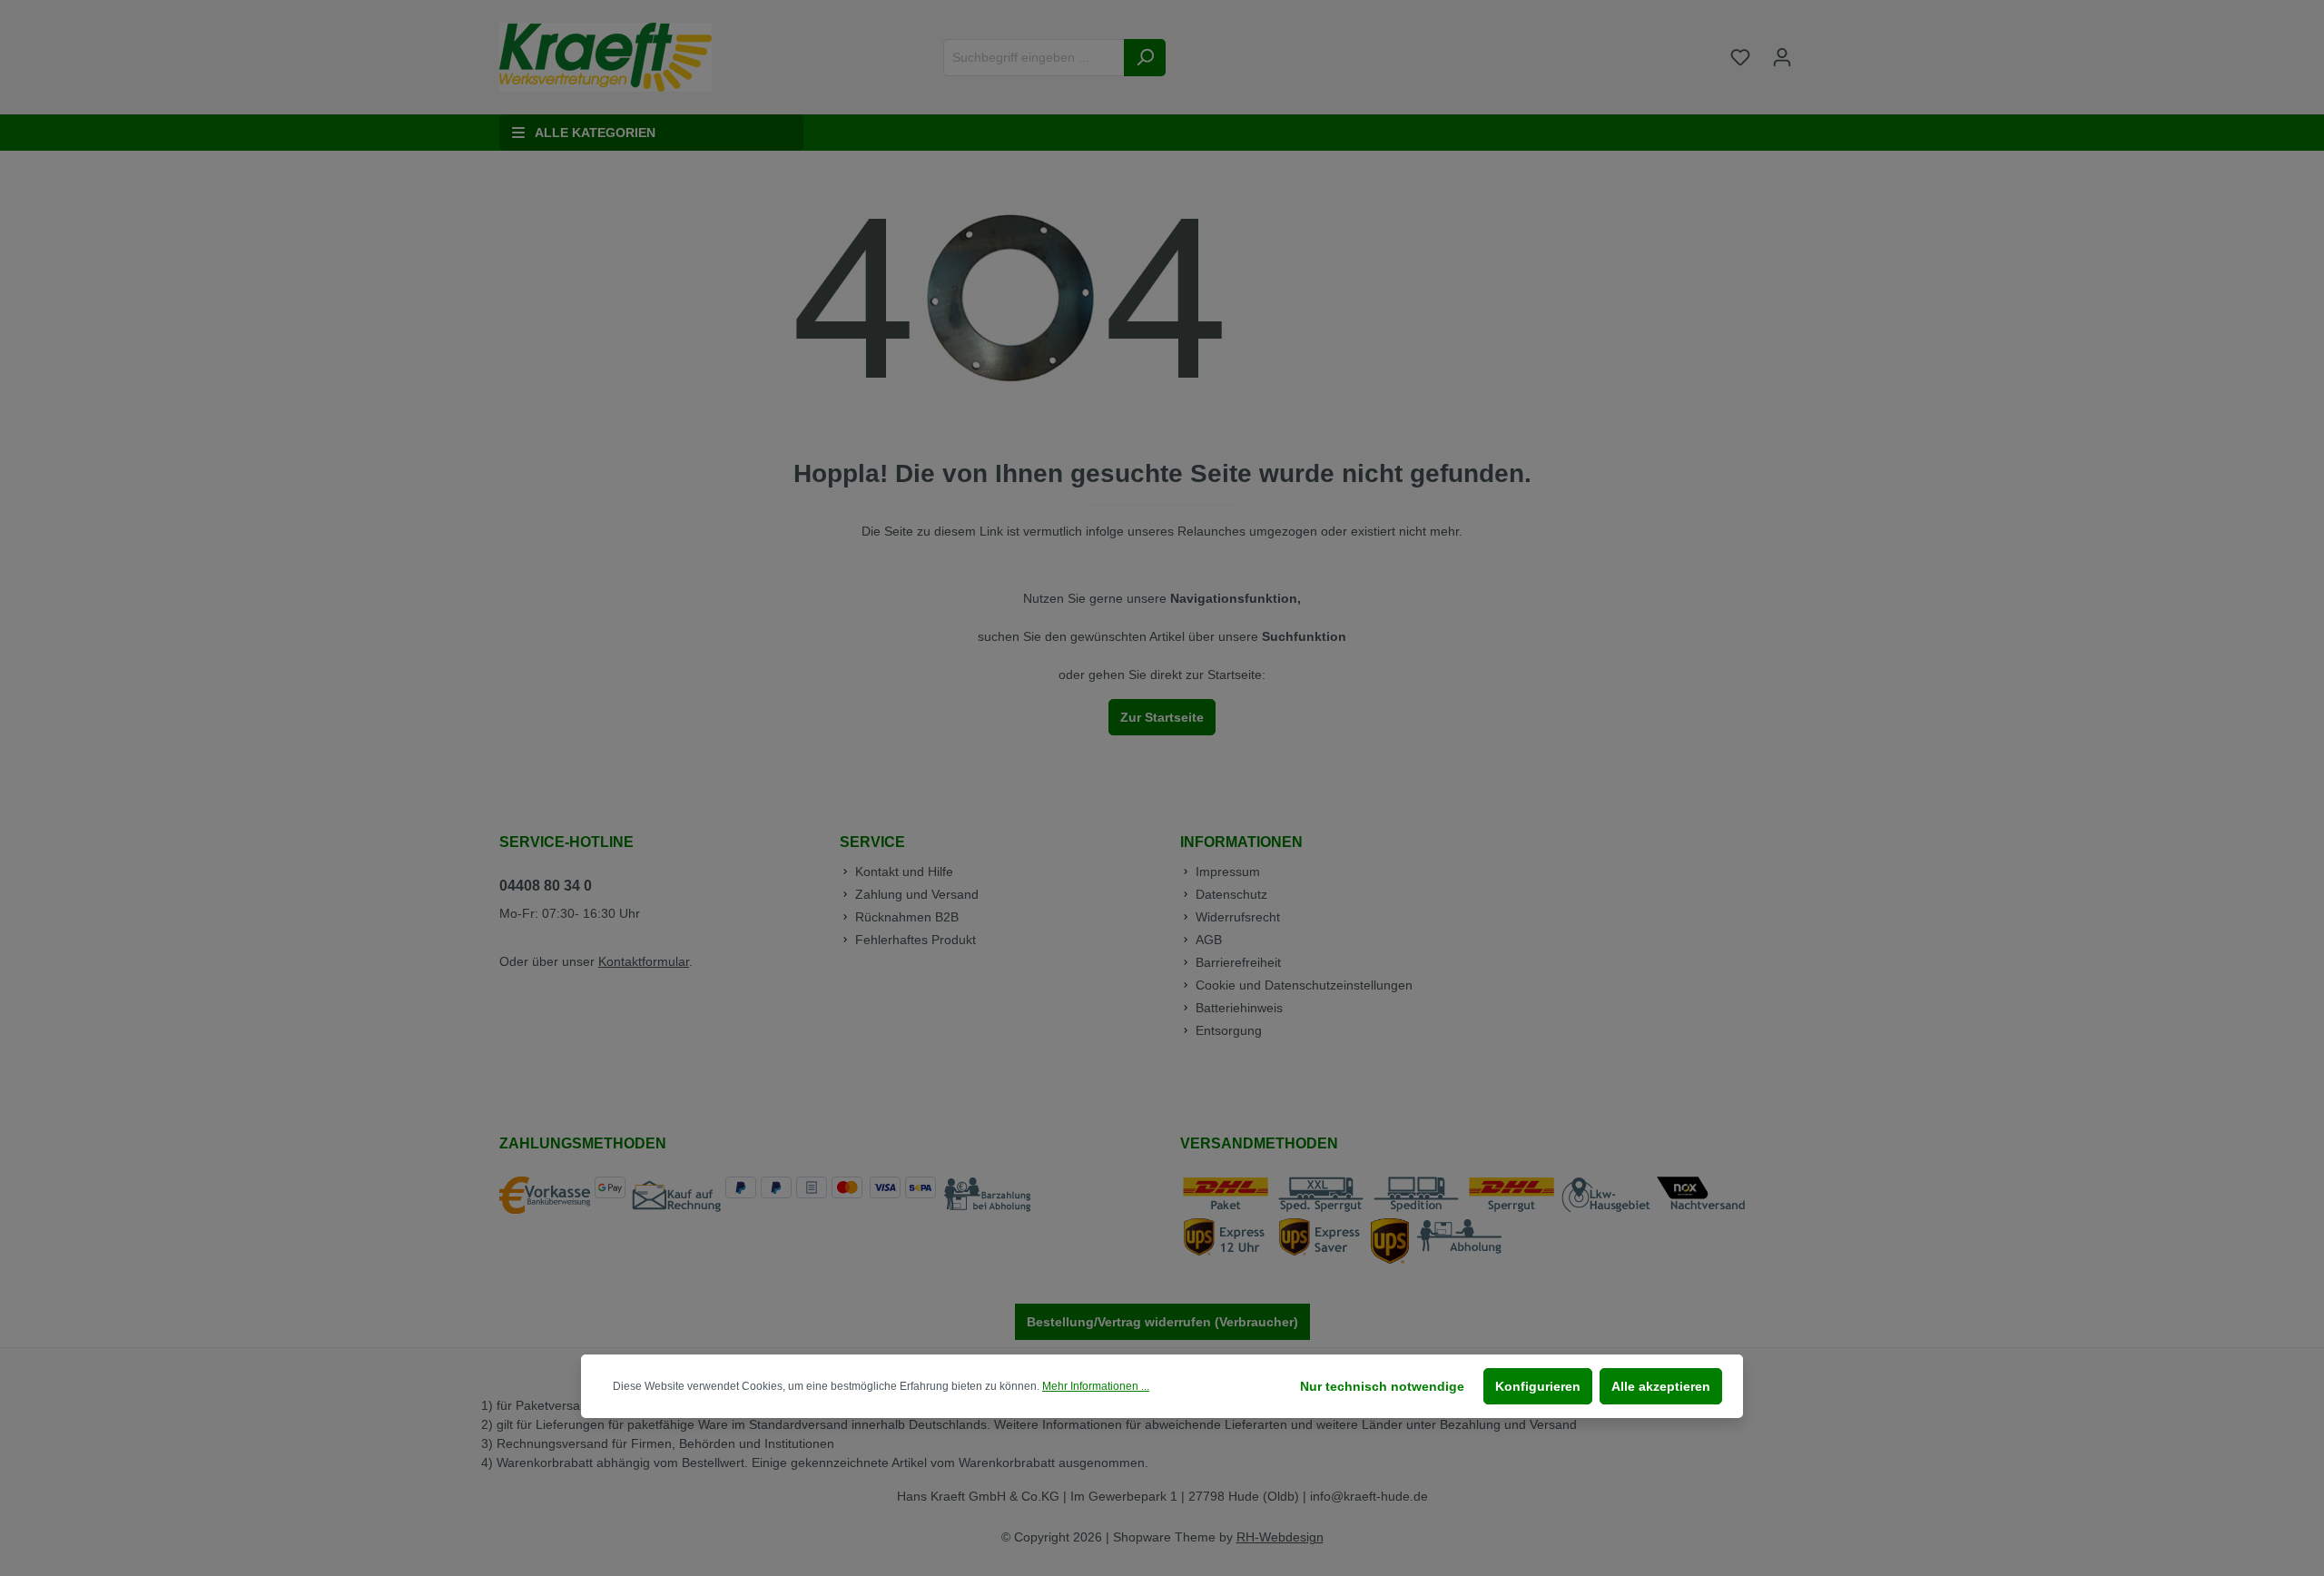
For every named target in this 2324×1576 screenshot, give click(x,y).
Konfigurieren (1538, 1386)
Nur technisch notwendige (1382, 1386)
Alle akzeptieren (1661, 1386)
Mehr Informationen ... (1096, 1386)
